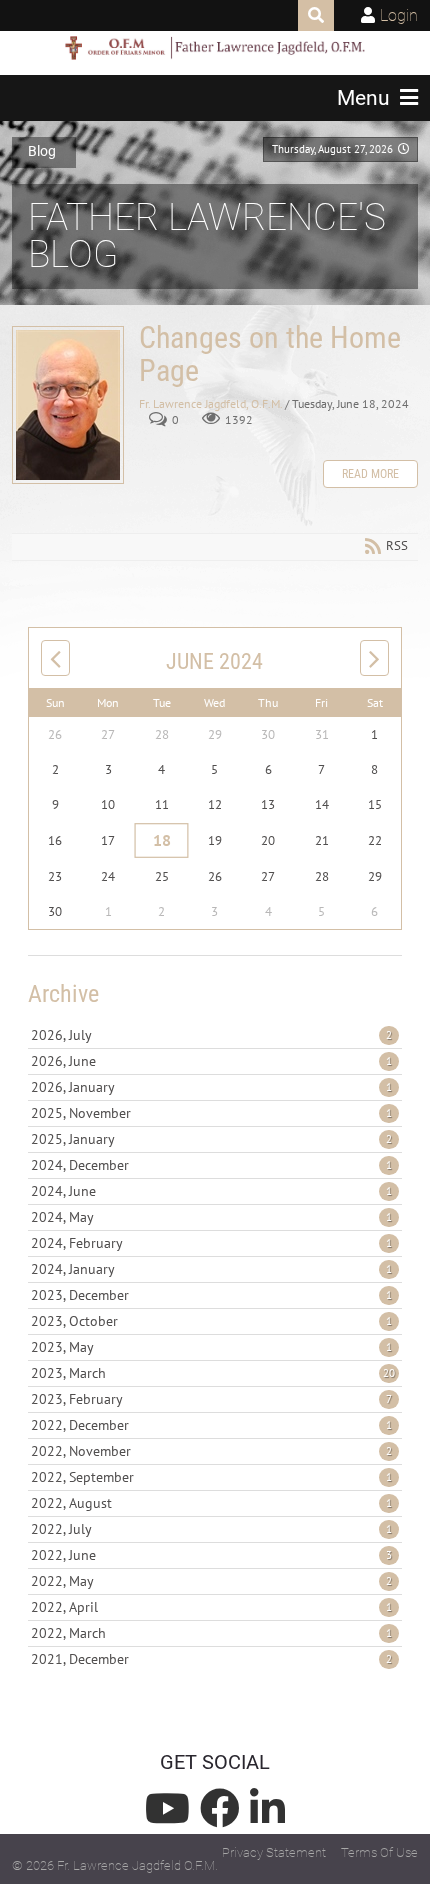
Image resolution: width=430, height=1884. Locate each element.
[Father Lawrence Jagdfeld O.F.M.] (215, 48)
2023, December (211, 1295)
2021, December (211, 1659)
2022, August (211, 1503)
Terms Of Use (379, 1852)
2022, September (211, 1477)
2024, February (211, 1243)
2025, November (211, 1113)
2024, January (211, 1269)
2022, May (211, 1581)
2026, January (211, 1087)
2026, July (211, 1035)
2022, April (211, 1607)
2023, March (213, 1373)
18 (161, 841)
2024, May (211, 1217)
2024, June (211, 1191)
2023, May (211, 1347)
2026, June (211, 1061)
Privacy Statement (274, 1852)
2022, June (211, 1555)
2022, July (211, 1529)
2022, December (211, 1425)
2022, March (211, 1633)
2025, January (211, 1139)
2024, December (211, 1165)
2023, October (211, 1321)
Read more (370, 474)
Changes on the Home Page (68, 405)
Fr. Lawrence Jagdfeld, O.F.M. (210, 403)
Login (399, 15)
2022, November (211, 1451)
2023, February (211, 1399)
